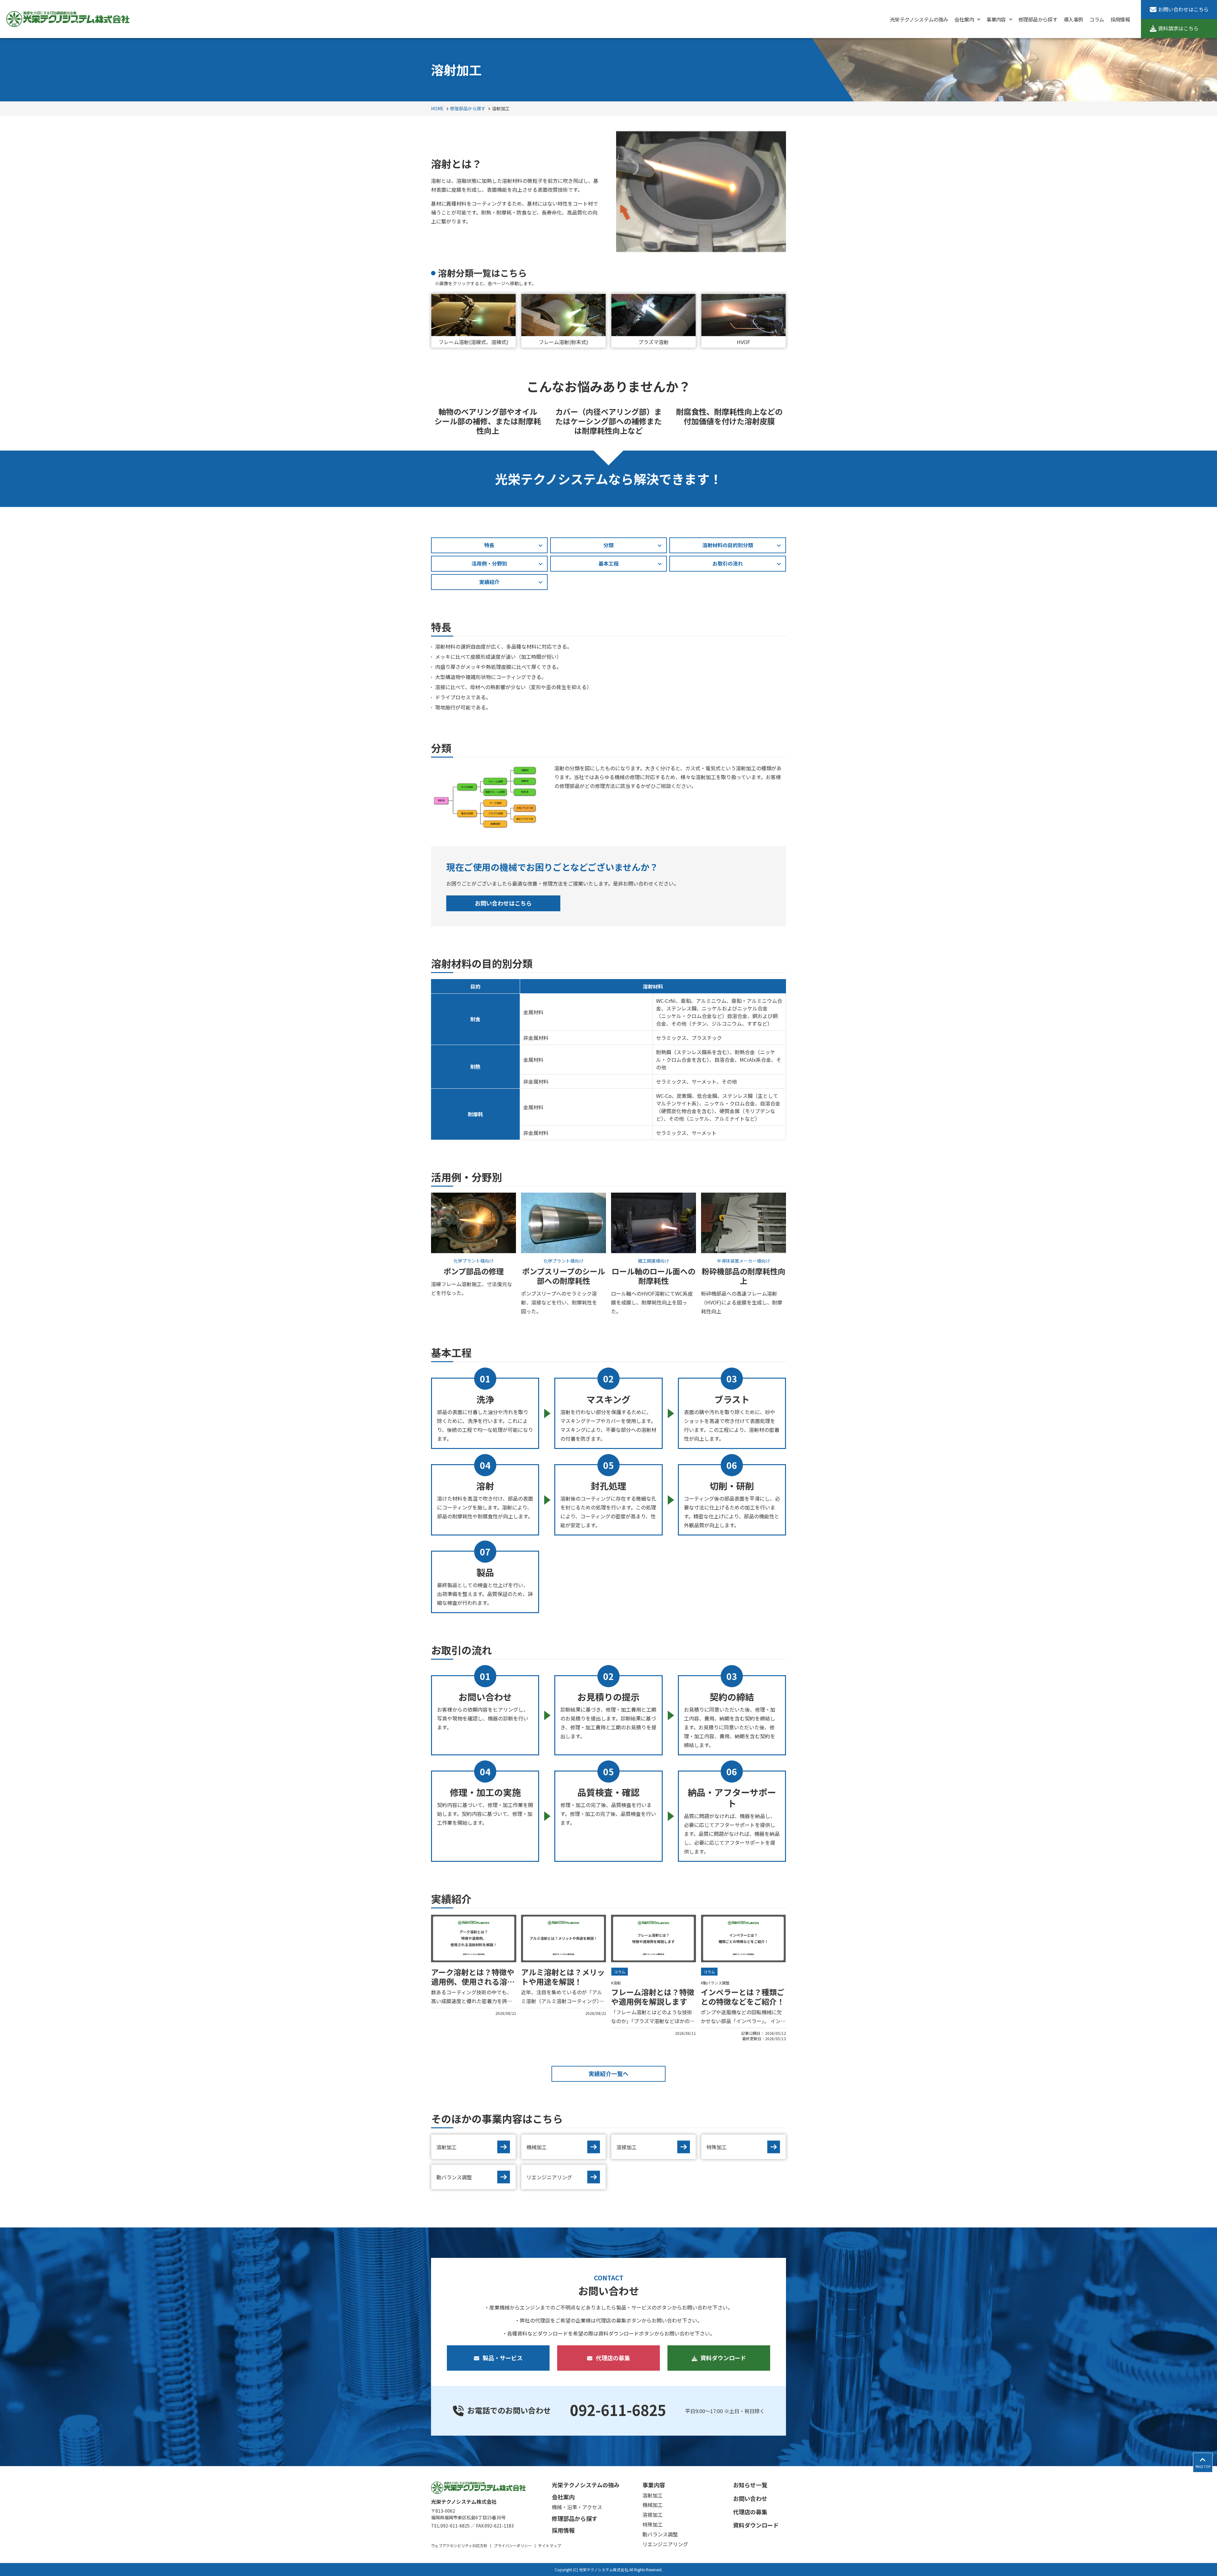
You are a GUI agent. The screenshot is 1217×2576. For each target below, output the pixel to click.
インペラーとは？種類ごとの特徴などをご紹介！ (743, 1997)
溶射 (617, 1983)
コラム (620, 1972)
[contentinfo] (608, 2521)
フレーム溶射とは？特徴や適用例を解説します (653, 1997)
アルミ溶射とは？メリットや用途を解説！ (563, 1977)
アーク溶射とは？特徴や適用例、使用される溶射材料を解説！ (473, 1981)
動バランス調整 (716, 1983)
